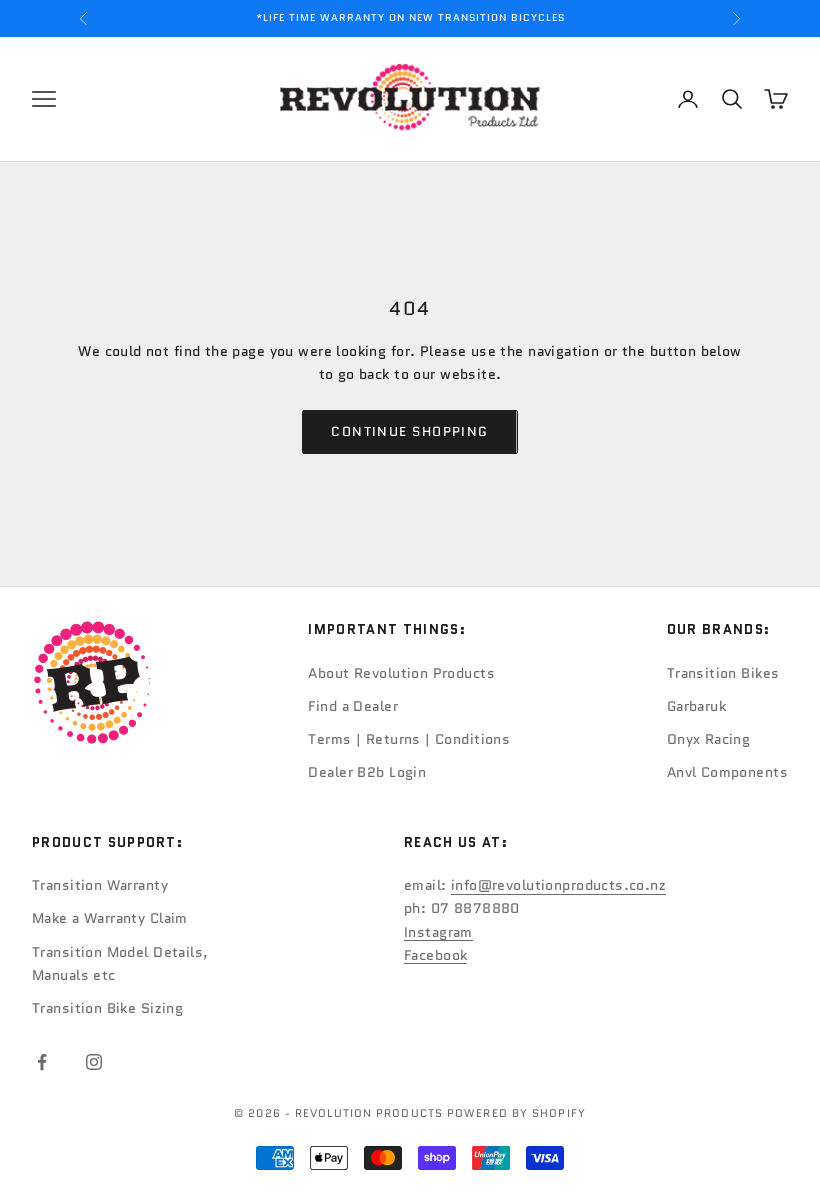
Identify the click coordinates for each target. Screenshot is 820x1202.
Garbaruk (696, 706)
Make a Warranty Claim (110, 918)
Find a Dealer (352, 706)
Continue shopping (409, 431)
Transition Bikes (723, 673)
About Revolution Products (401, 673)
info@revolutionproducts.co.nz (558, 885)
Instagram (438, 932)
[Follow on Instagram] (94, 1062)
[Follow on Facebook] (42, 1062)
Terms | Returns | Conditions (409, 739)
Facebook (435, 955)
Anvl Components (727, 772)
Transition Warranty (100, 885)
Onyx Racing (709, 739)
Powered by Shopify (516, 1113)
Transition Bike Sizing (107, 1008)
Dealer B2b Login (367, 772)
